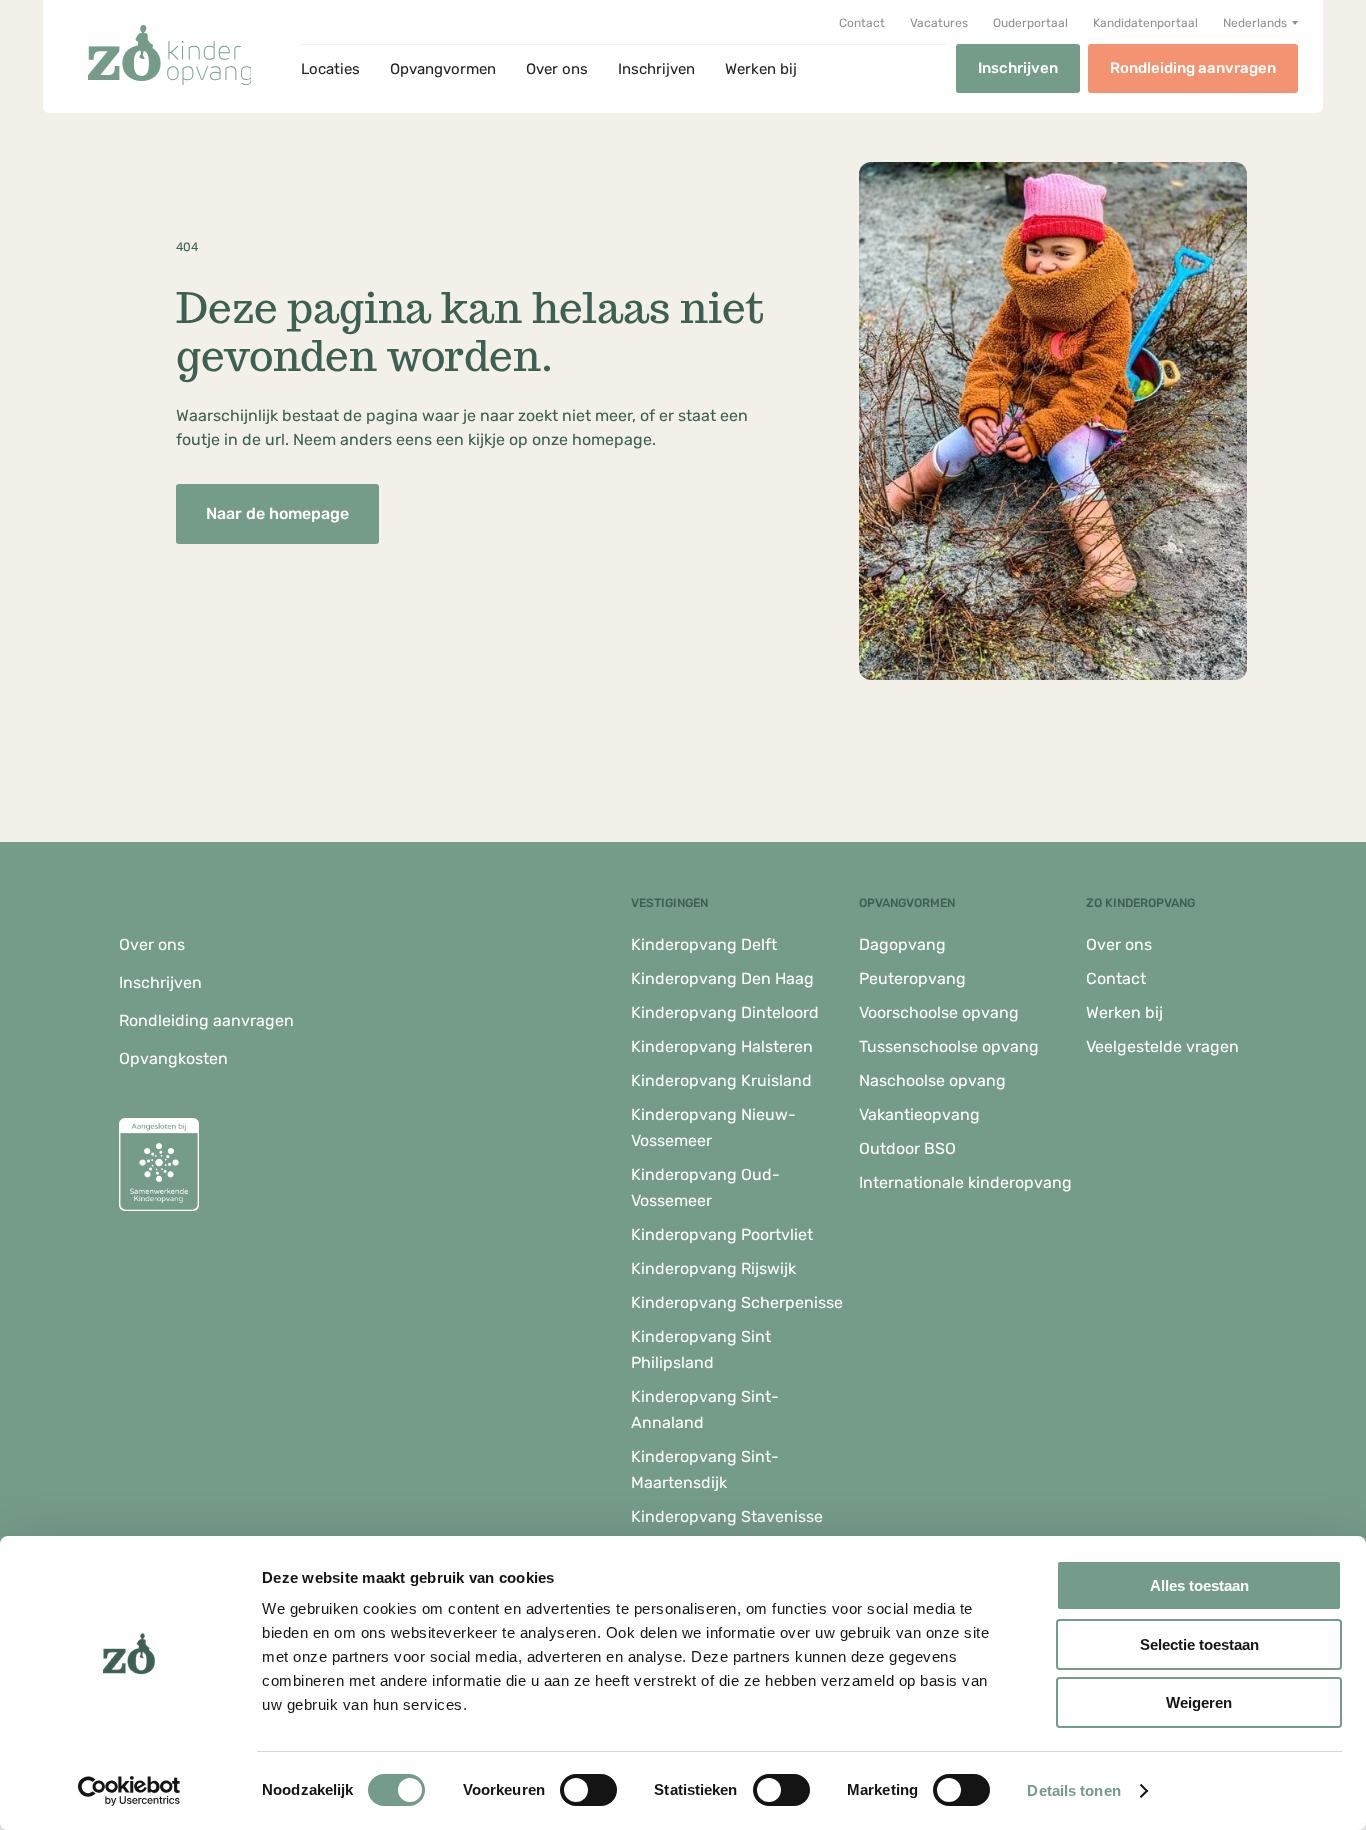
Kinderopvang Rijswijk (713, 1268)
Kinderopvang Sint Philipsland (701, 1349)
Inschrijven (656, 69)
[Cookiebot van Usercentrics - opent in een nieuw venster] (129, 1791)
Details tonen (1073, 1790)
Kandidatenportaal (1145, 23)
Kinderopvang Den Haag (722, 978)
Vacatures (939, 23)
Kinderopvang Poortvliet (722, 1234)
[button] (1260, 23)
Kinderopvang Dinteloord (725, 1012)
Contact (862, 23)
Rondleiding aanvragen (1193, 68)
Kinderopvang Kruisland (721, 1080)
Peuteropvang (912, 978)
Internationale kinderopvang (965, 1182)
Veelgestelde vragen (1162, 1046)
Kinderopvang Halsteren (722, 1046)
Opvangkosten (173, 1058)
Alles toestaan (1199, 1585)
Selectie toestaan (1199, 1644)
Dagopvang (902, 944)
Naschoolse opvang (932, 1080)
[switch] (588, 1790)
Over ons (557, 69)
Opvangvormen (443, 69)
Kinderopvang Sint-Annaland (705, 1409)
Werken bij (761, 69)
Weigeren (1199, 1702)
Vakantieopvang (919, 1114)
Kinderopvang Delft (704, 944)
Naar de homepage (277, 513)
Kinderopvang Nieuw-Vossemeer (713, 1127)
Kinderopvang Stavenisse (727, 1516)
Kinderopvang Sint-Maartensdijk (705, 1469)
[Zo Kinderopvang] (170, 55)
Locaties (330, 69)
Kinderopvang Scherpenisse (737, 1302)
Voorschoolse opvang (939, 1012)
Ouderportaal (1030, 23)
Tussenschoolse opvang (949, 1046)
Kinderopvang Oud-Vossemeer (705, 1187)
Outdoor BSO (907, 1148)
